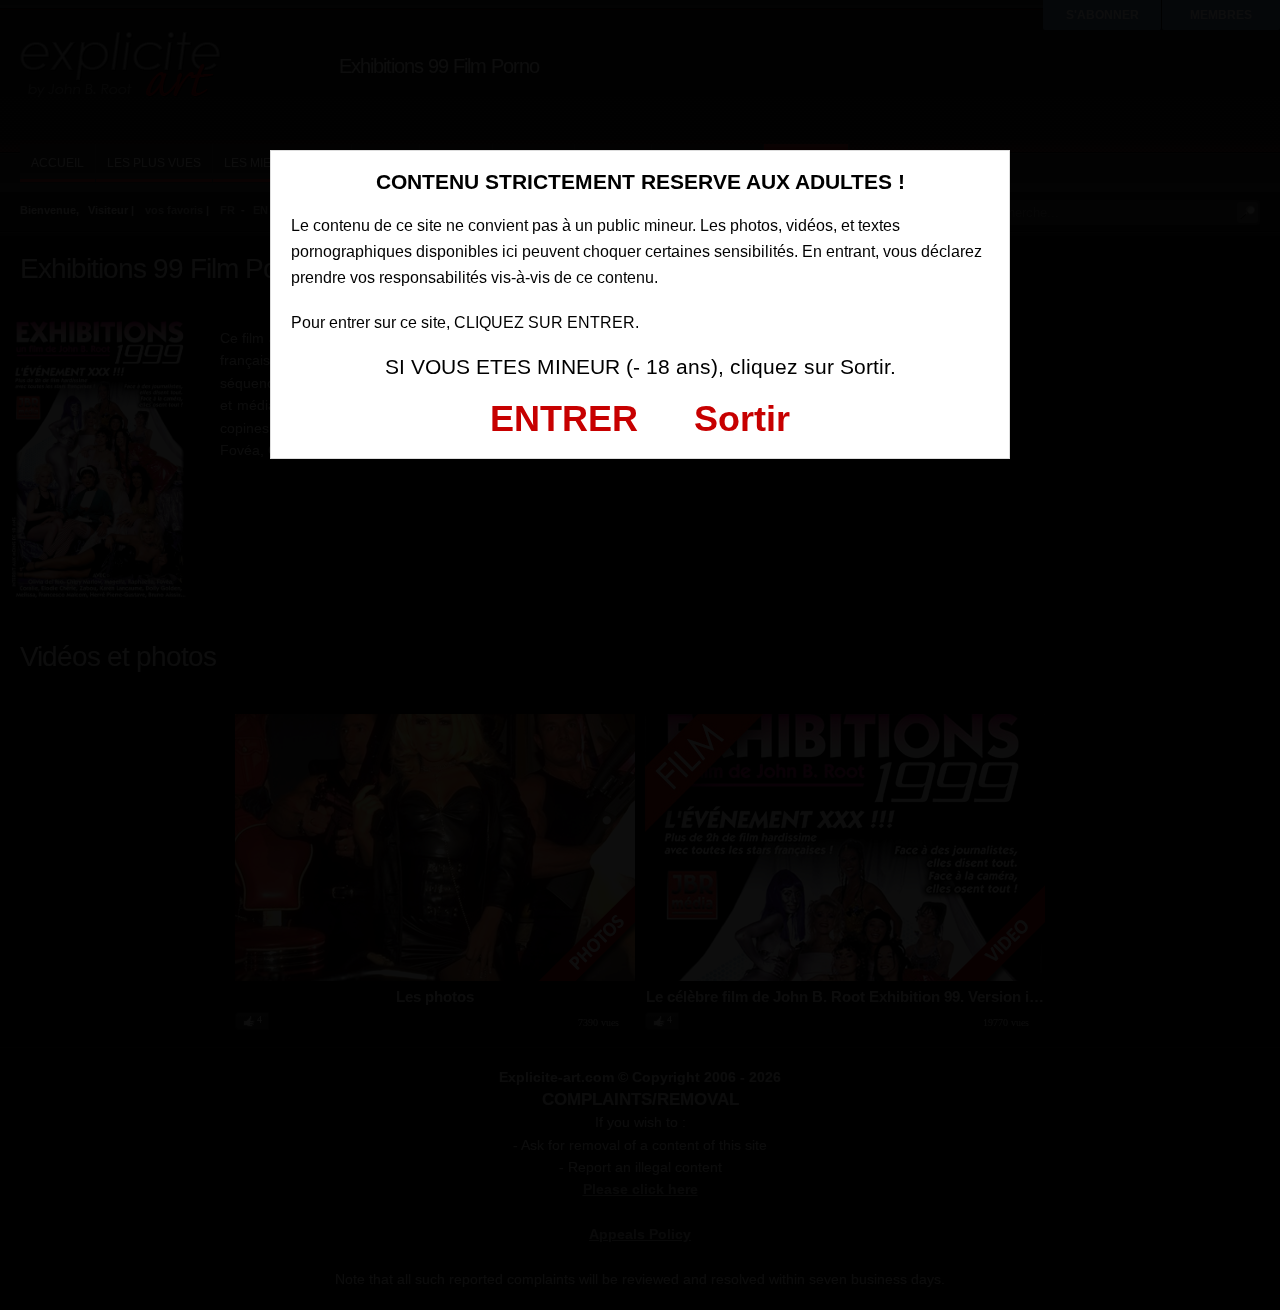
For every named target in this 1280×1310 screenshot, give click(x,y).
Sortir (742, 418)
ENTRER (564, 418)
